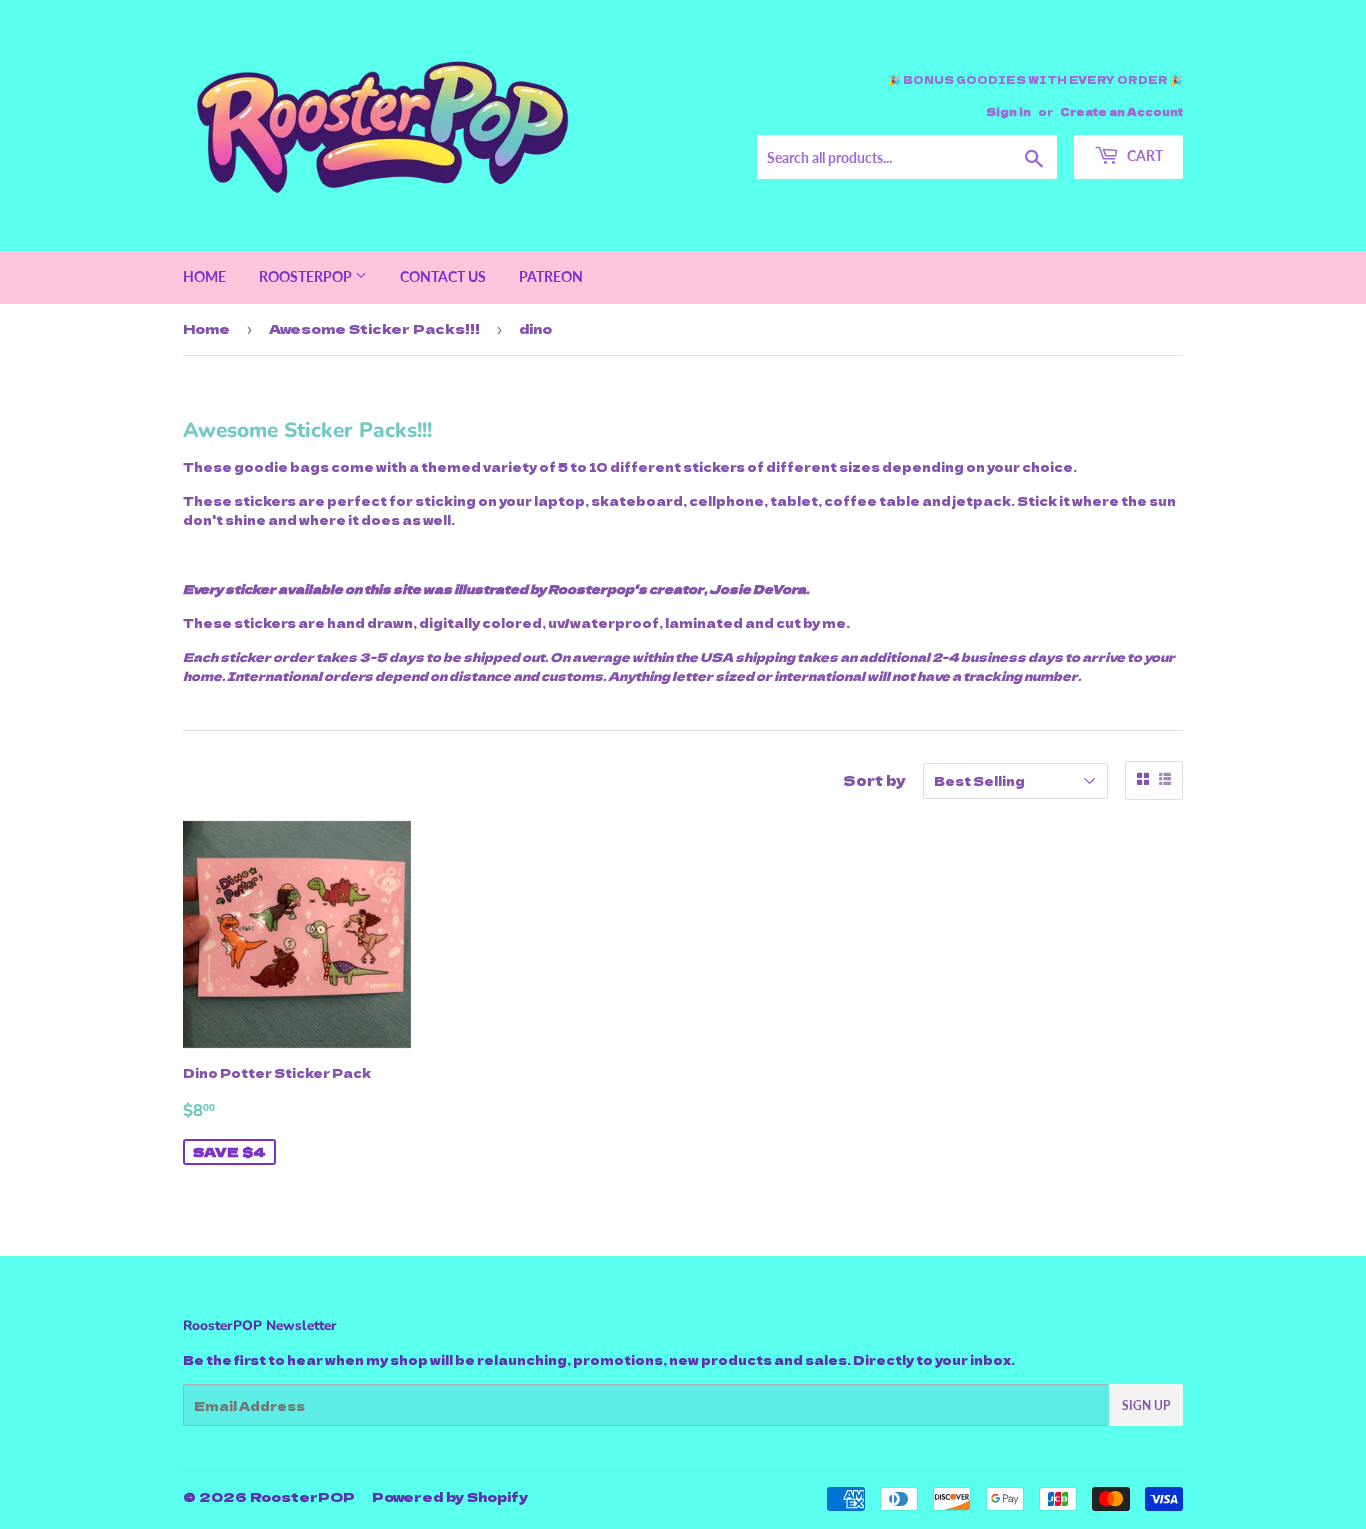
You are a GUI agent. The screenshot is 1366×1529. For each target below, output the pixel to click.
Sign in (1008, 111)
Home (204, 276)
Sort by (874, 780)
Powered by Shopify (450, 1496)
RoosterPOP (307, 276)
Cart (1143, 155)
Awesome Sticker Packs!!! (374, 328)
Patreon (551, 276)
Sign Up (1146, 1405)
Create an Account (1121, 111)
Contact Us (443, 276)
